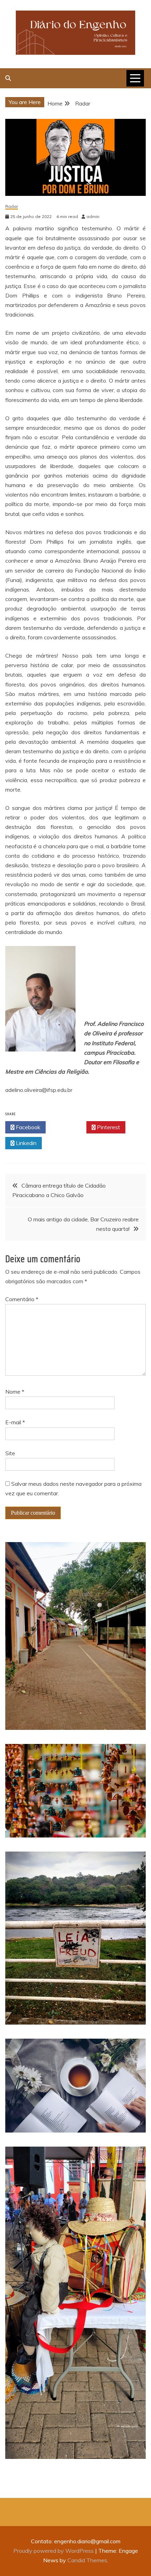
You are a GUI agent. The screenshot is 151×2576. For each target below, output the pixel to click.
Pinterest (108, 1127)
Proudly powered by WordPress (54, 2551)
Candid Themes (87, 2560)
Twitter (68, 1127)
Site (10, 1453)
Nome (15, 1392)
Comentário (22, 1299)
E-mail (15, 1422)
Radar (12, 207)
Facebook (27, 1127)
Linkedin (25, 1143)
